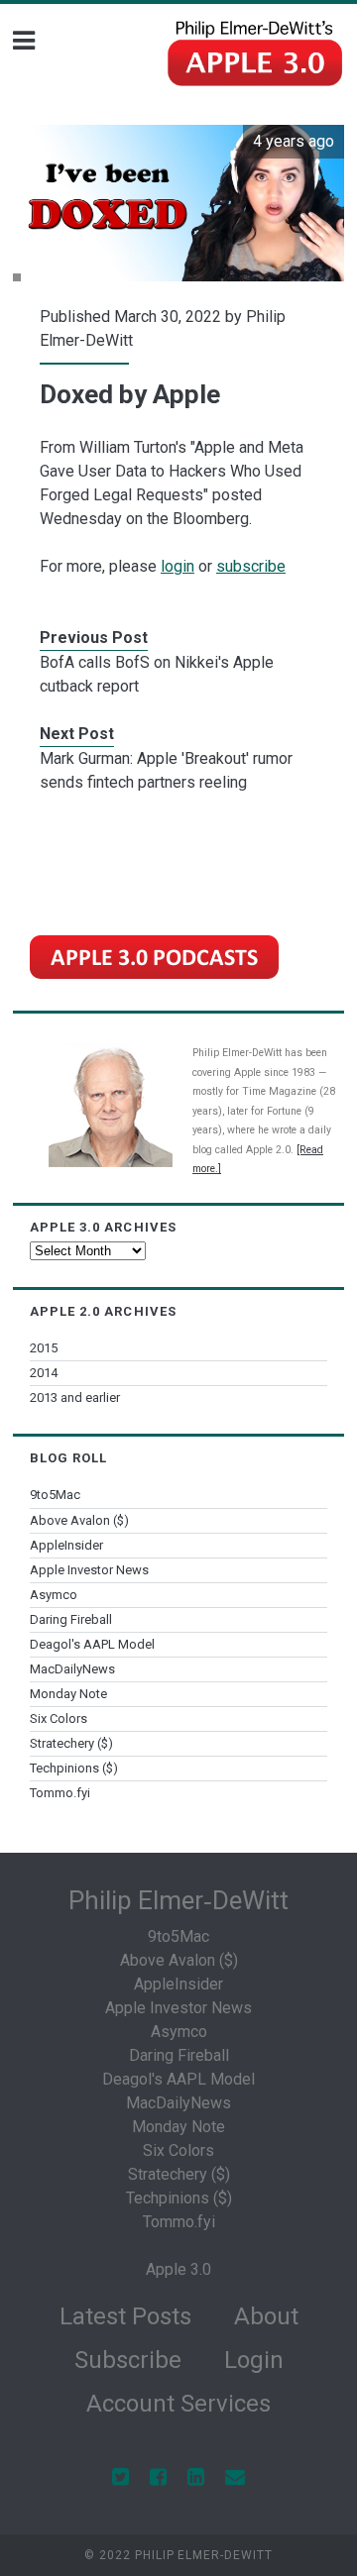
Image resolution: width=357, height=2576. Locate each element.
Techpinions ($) (74, 1768)
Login (254, 2360)
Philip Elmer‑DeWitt (178, 1900)
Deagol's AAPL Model (92, 1644)
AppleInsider (66, 1545)
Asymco (54, 1595)
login (178, 566)
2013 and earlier (75, 1397)
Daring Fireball (71, 1619)
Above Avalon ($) (79, 1520)
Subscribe (128, 2360)
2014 (44, 1373)
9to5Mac (55, 1495)
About (266, 2316)
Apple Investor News (89, 1570)
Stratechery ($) (71, 1743)
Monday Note (68, 1694)
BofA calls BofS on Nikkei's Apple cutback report (157, 674)
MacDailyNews (72, 1669)
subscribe (251, 566)
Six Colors (59, 1718)
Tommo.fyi (60, 1793)
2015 (44, 1348)
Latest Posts (125, 2316)
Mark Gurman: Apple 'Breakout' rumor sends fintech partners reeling (166, 770)
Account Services (178, 2404)
